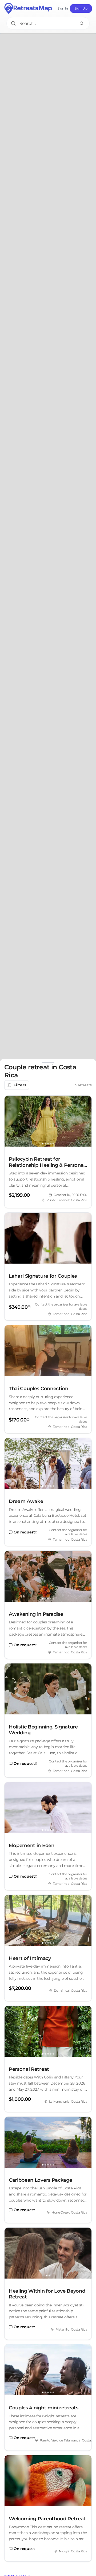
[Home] (28, 8)
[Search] (82, 23)
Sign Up (81, 8)
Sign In (63, 8)
